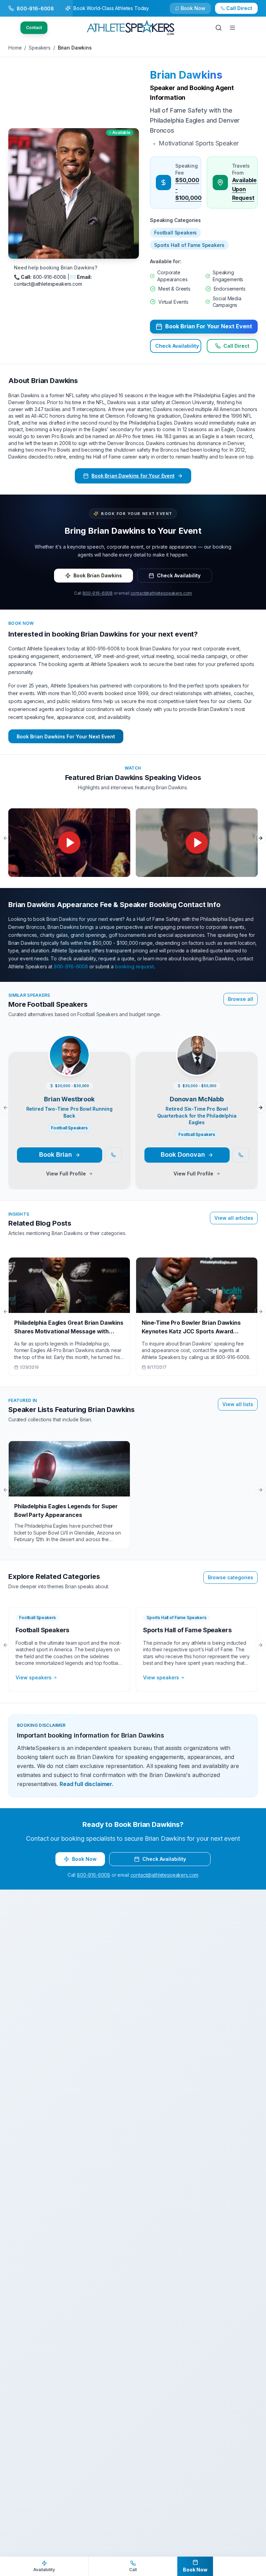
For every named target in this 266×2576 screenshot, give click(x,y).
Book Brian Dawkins (98, 575)
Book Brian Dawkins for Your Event (133, 476)
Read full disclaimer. (86, 1784)
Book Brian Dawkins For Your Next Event (66, 736)
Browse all (241, 999)
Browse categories (230, 1577)
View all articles (234, 1218)
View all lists (238, 1404)
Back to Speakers (36, 11)
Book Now (243, 11)
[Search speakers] (219, 28)
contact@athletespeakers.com (161, 593)
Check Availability (197, 11)
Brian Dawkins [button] (186, 75)
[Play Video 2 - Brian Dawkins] (197, 843)
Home (15, 48)
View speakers (34, 1677)
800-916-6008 (97, 593)
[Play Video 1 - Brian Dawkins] (69, 843)
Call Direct (236, 346)
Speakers (40, 48)
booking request (135, 966)
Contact (34, 28)
